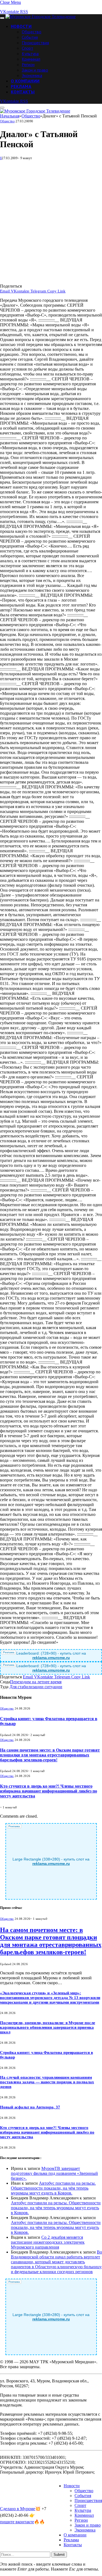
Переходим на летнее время (36, 1682)
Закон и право (35, 70)
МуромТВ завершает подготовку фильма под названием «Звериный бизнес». (54, 2173)
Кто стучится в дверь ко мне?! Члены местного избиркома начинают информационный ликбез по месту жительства (49, 1791)
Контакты (23, 92)
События (30, 37)
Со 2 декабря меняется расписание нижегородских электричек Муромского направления (48, 2242)
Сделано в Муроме (18, 2509)
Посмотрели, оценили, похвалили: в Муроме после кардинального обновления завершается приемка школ (48, 2027)
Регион (28, 64)
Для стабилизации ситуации (36, 1687)
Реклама (21, 86)
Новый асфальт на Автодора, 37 (30, 2107)
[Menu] (2, 18)
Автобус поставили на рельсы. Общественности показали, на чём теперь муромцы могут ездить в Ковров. (53, 2188)
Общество (32, 32)
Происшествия (35, 43)
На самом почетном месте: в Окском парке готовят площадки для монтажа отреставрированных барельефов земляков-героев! (50, 1755)
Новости (21, 26)
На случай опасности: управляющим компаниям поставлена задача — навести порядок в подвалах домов (47, 2082)
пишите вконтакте (17, 2522)
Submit (59, 2555)
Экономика (32, 75)
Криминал (31, 59)
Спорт (27, 48)
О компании (25, 81)
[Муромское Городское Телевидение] (41, 17)
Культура (30, 54)
